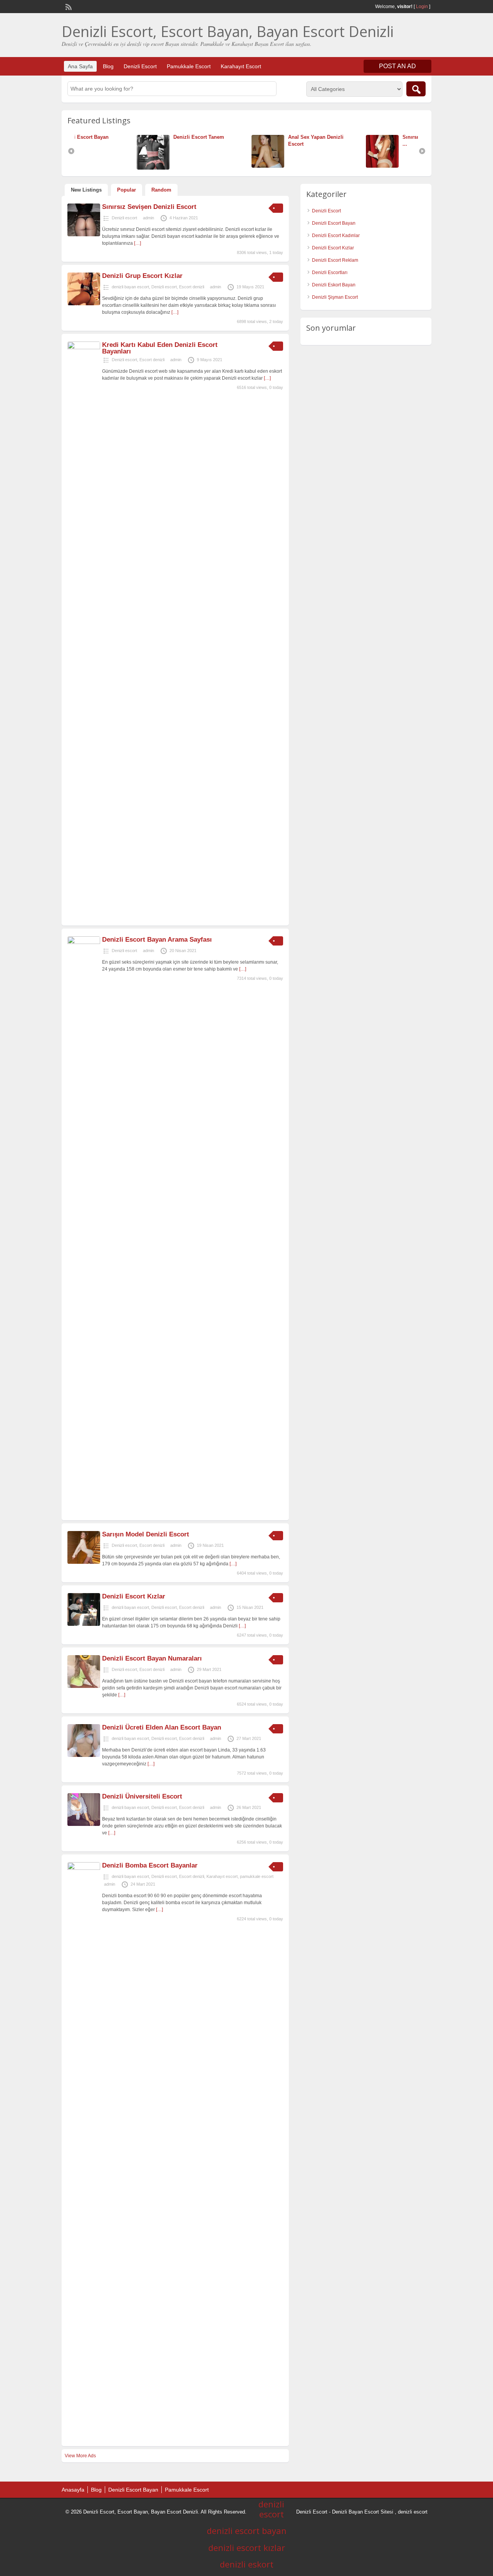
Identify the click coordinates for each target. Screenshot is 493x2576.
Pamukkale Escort (189, 66)
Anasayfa (73, 2490)
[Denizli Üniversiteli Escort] (84, 1824)
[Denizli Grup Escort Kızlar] (84, 304)
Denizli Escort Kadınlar (336, 236)
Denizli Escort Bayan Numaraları (152, 1658)
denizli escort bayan (247, 2531)
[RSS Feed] (68, 6)
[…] (138, 243)
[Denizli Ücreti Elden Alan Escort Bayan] (84, 1755)
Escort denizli (192, 287)
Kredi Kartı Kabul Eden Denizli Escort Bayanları (160, 348)
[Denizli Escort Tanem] (97, 168)
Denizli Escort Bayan (334, 223)
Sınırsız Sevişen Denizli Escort (149, 207)
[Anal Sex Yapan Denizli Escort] (211, 166)
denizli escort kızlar (247, 2547)
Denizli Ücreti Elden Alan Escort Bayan (162, 1727)
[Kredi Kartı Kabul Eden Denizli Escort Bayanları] (84, 348)
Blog (108, 66)
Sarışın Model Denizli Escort (146, 1534)
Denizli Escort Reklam (335, 260)
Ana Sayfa (80, 66)
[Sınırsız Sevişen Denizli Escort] (84, 235)
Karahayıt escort (222, 1876)
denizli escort (413, 2512)
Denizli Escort (140, 66)
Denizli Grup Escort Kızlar (142, 276)
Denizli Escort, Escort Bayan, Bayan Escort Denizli (228, 31)
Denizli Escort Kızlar (134, 1596)
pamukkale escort (257, 1876)
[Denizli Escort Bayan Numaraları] (84, 1686)
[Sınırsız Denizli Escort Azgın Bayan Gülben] (326, 166)
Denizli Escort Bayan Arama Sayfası (157, 940)
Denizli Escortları (330, 273)
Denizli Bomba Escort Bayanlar (150, 1865)
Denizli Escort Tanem (141, 137)
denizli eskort (247, 2564)
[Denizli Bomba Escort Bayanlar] (84, 1868)
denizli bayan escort (130, 287)
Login (422, 7)
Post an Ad (397, 66)
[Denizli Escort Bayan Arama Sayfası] (84, 942)
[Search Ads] (416, 89)
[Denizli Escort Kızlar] (84, 1624)
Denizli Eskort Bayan (334, 285)
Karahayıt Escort (241, 66)
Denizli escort (124, 218)
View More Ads (80, 2456)
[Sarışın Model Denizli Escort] (84, 1562)
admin (148, 218)
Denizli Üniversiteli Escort (142, 1796)
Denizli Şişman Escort (335, 297)
